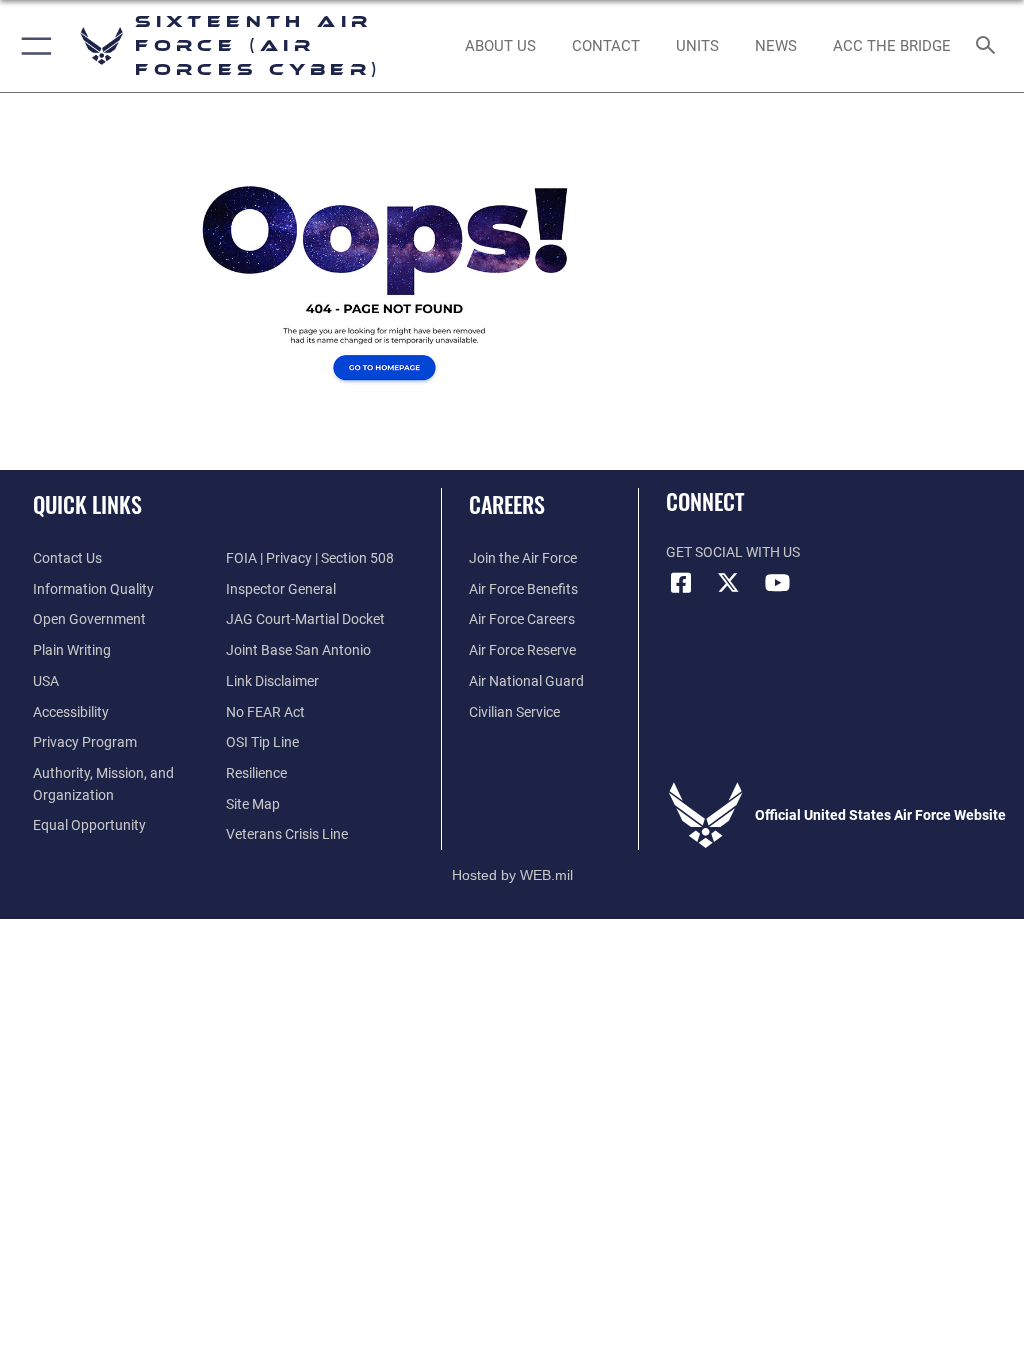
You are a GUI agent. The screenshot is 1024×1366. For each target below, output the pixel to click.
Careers (507, 504)
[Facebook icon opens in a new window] (681, 583)
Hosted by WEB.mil (512, 875)
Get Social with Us (733, 552)
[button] (32, 46)
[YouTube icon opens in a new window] (777, 583)
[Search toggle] (989, 46)
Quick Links (87, 504)
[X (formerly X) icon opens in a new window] (729, 583)
